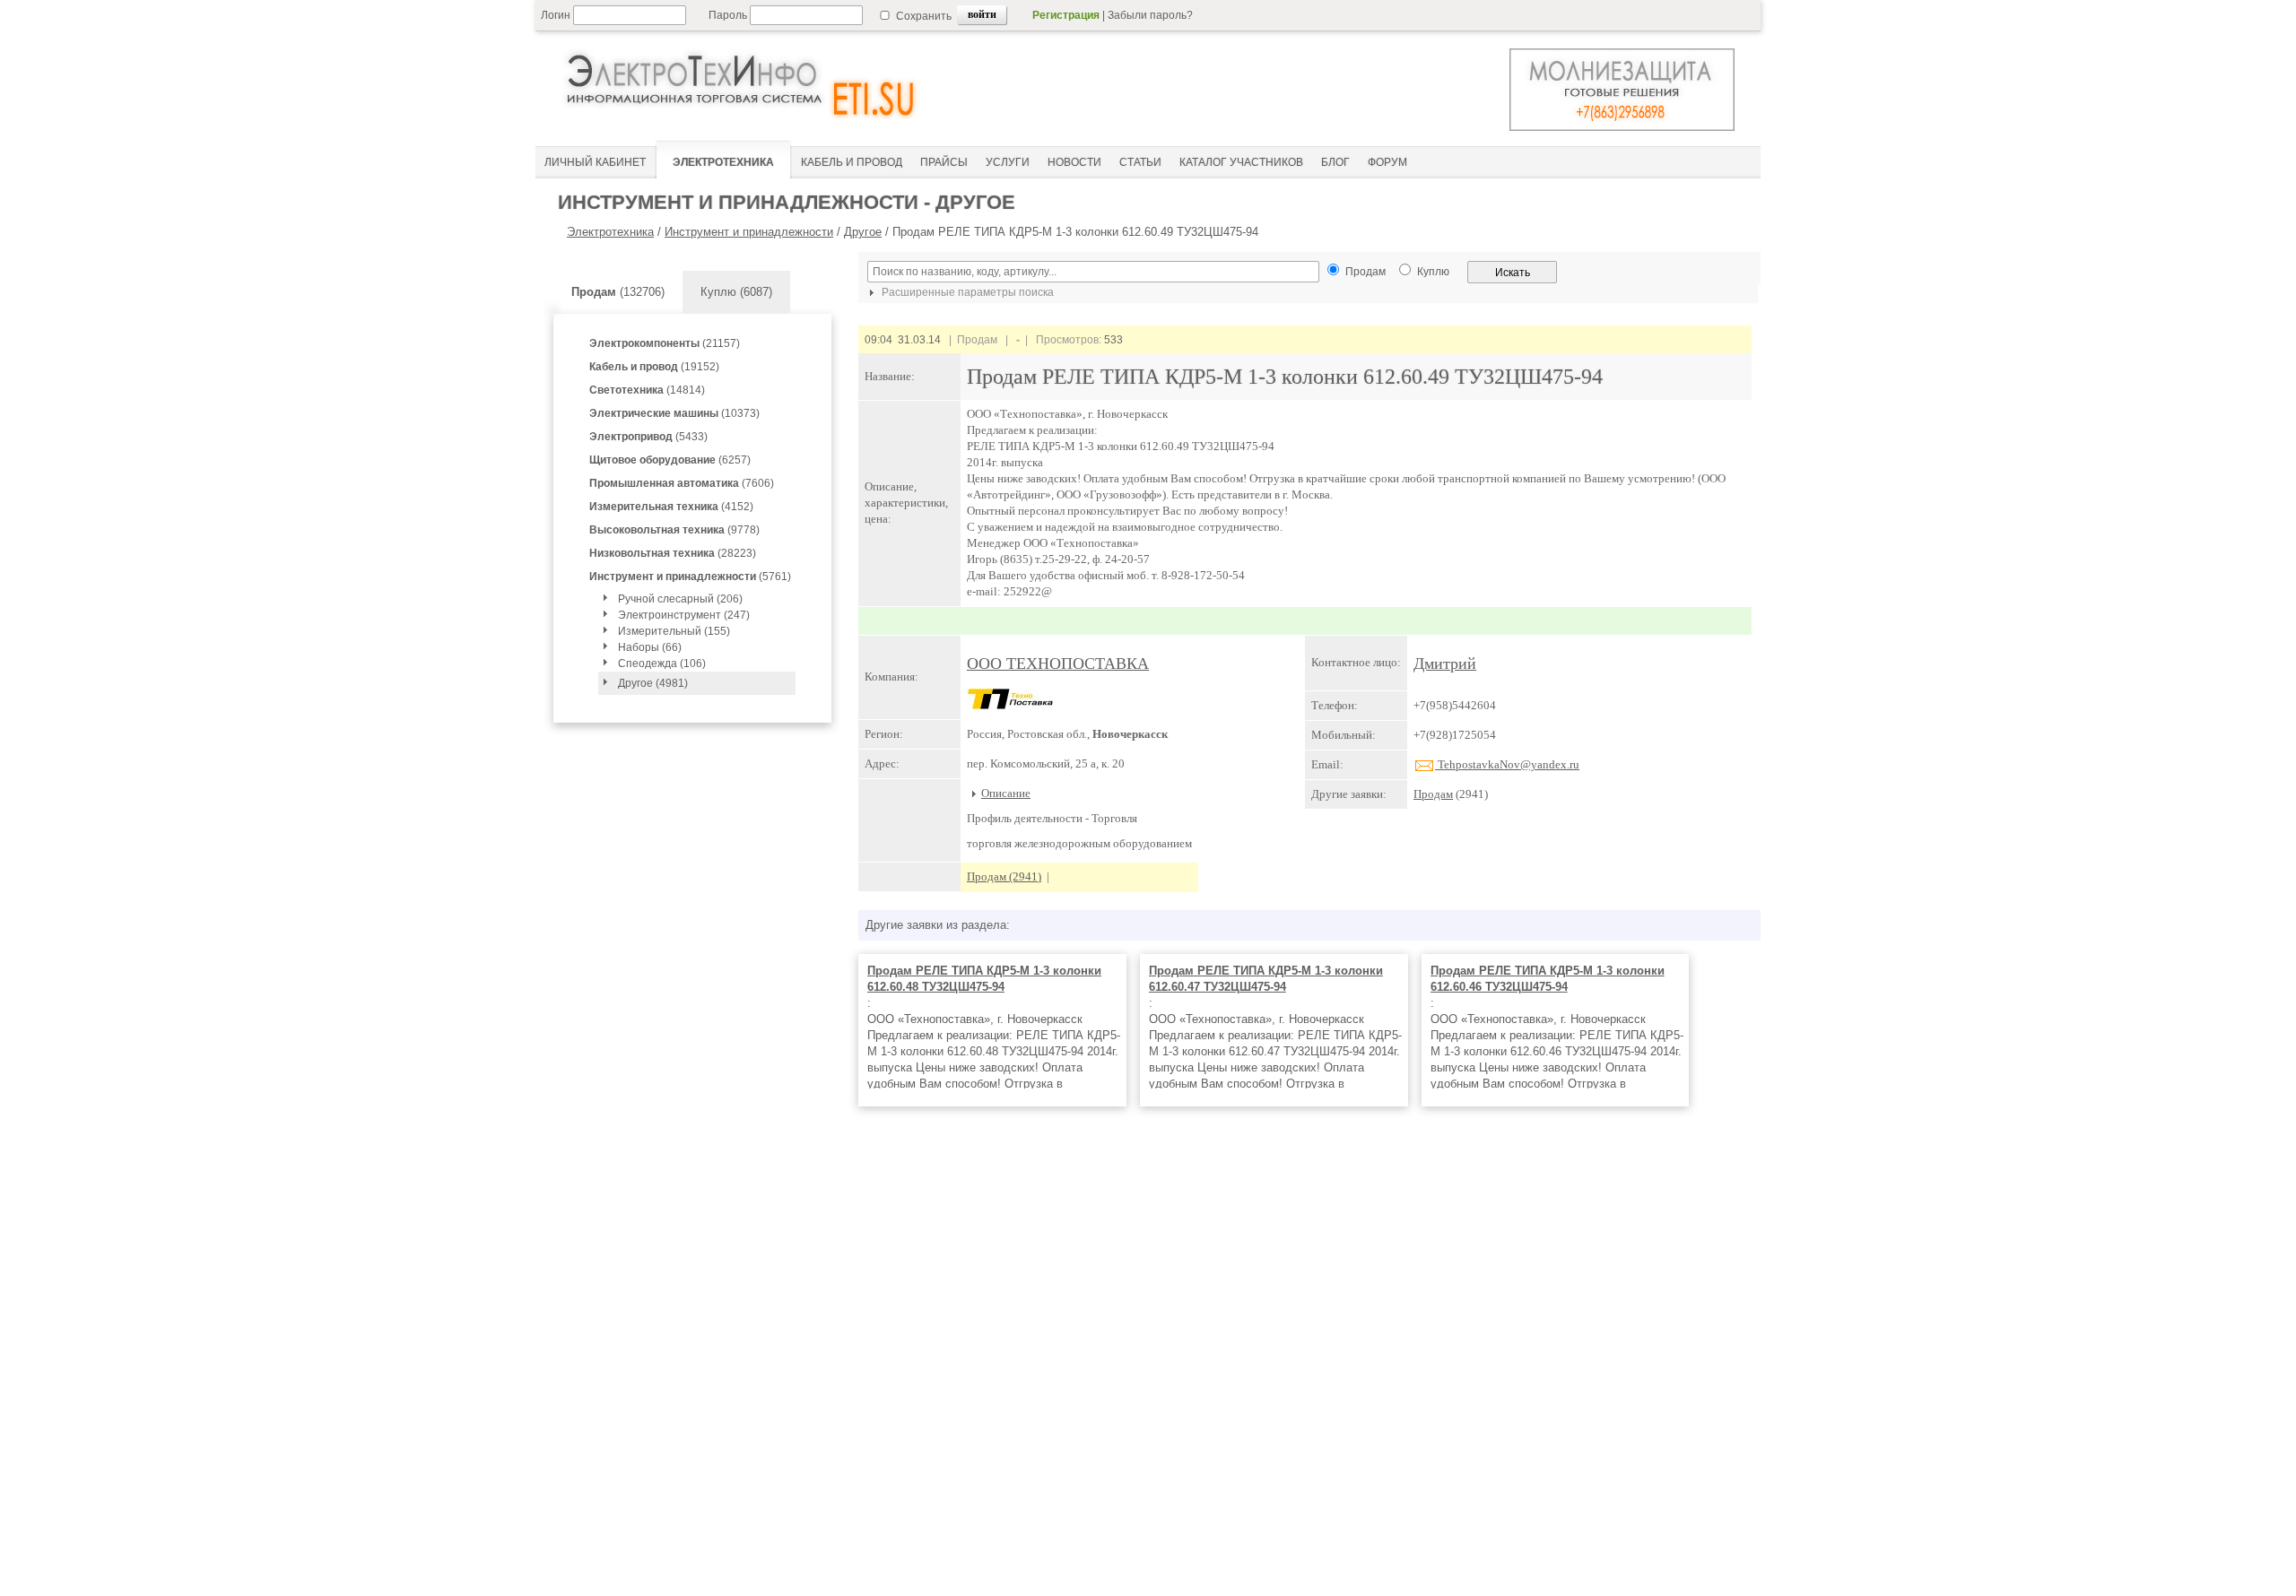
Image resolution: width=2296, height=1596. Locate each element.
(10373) (674, 413)
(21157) (665, 343)
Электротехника (610, 232)
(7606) (682, 483)
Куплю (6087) (736, 292)
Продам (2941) (1004, 876)
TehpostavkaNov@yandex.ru (1507, 764)
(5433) (648, 437)
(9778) (674, 530)
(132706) (618, 292)
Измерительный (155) (674, 631)
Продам (1433, 794)
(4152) (671, 507)
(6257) (670, 460)
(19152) (654, 367)
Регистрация (1066, 15)
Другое (863, 232)
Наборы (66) (650, 647)
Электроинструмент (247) (684, 615)
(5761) (690, 577)
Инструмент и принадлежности (749, 232)
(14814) (647, 390)
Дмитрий (1445, 664)
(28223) (673, 553)
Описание (1006, 793)
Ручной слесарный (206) (680, 599)
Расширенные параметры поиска (966, 292)
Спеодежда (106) (662, 664)
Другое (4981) (653, 683)
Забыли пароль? (1150, 15)
